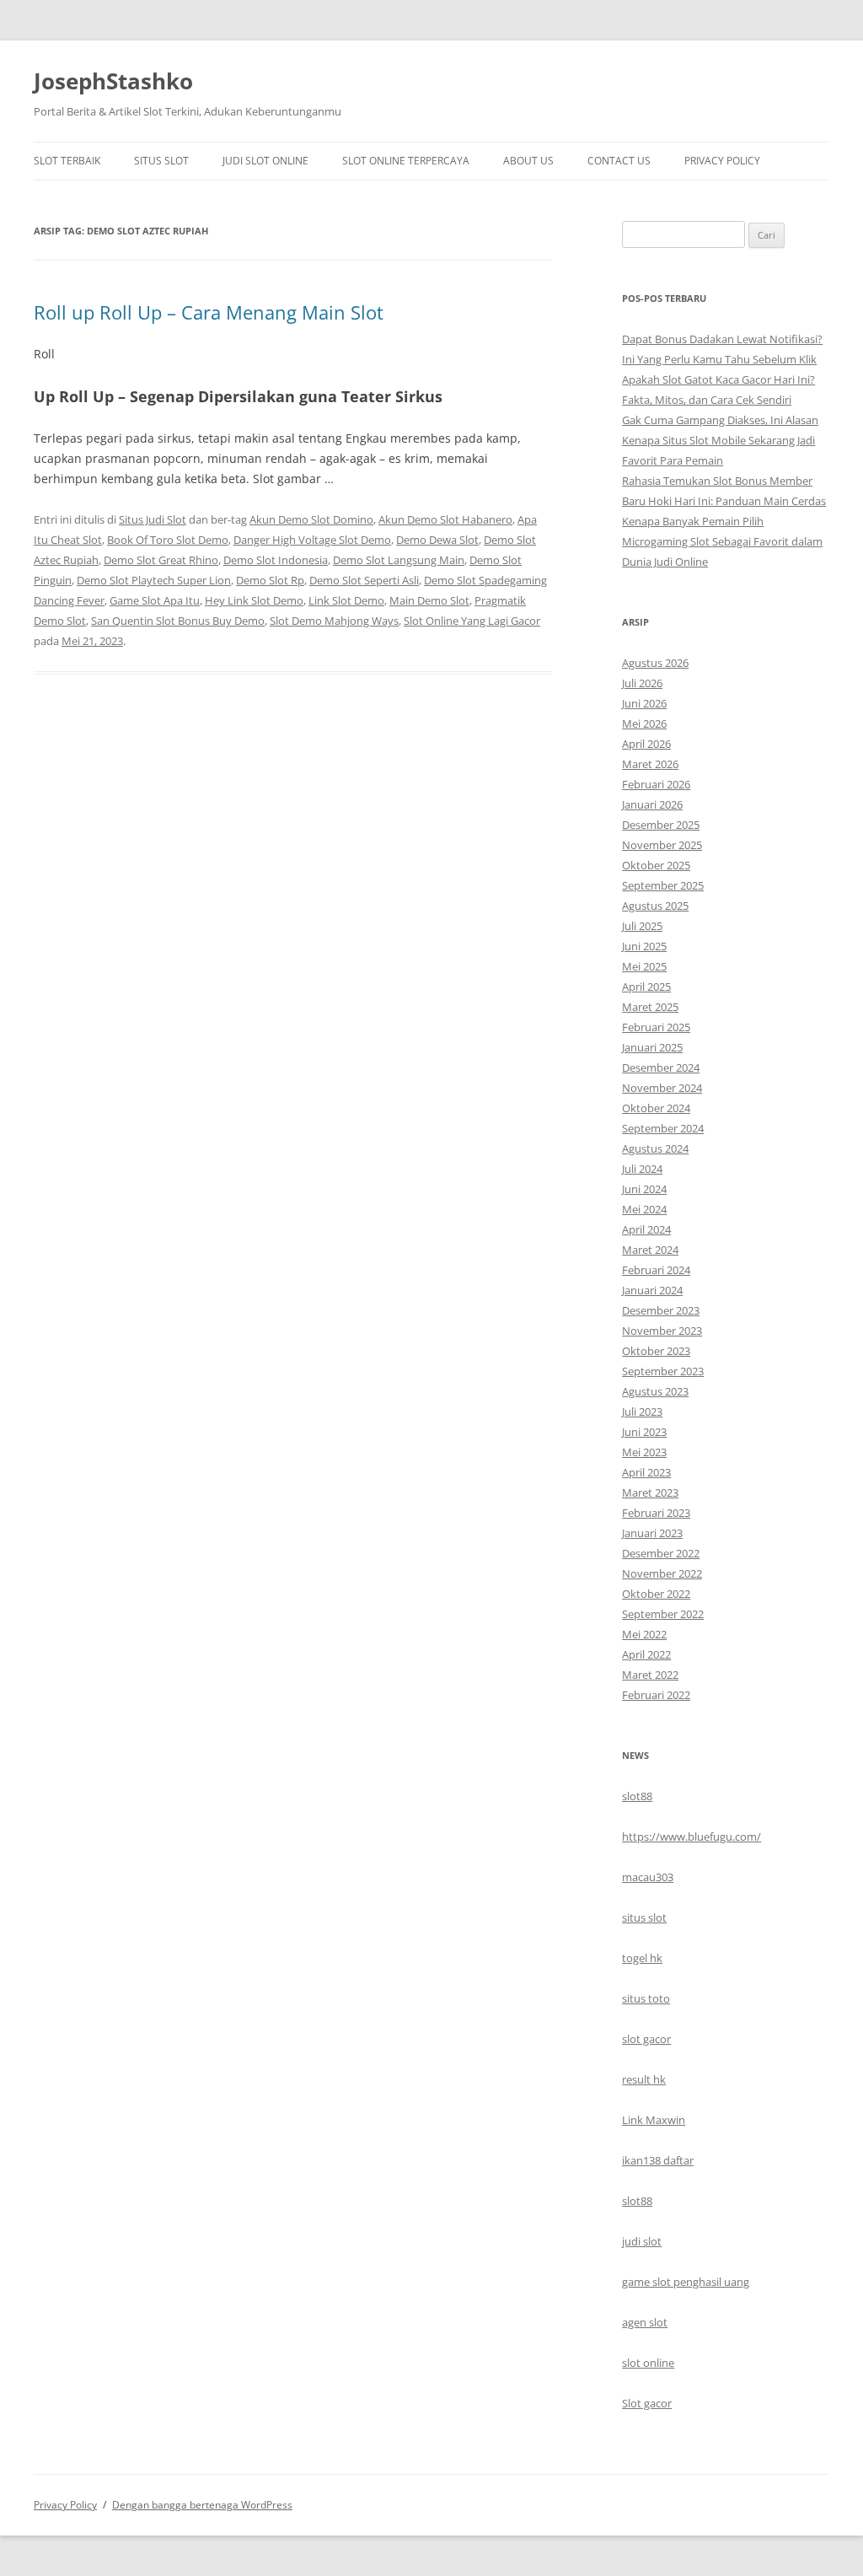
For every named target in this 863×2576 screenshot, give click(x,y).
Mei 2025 (644, 966)
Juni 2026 (644, 703)
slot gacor (646, 2039)
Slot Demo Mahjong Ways (334, 621)
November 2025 (662, 845)
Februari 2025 (656, 1027)
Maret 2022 (650, 1675)
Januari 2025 (652, 1047)
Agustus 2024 (655, 1148)
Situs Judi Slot (153, 519)
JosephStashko (113, 81)
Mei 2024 (644, 1209)
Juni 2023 (644, 1432)
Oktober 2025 (656, 865)
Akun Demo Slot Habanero (445, 519)
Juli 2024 (642, 1169)
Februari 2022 (656, 1695)
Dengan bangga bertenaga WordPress (202, 2505)
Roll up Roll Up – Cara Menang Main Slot (209, 312)
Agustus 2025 (655, 906)
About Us (528, 161)
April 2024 (646, 1229)
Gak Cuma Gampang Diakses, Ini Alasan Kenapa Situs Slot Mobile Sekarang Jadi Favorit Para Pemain (720, 440)
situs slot (644, 1917)
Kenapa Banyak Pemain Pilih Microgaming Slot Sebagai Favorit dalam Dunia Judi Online (722, 541)
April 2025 (646, 987)
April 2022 (646, 1654)
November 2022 (662, 1573)
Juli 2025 (642, 926)
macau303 (648, 1877)
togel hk (642, 1958)
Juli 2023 (642, 1412)
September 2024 (663, 1128)
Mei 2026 (644, 723)
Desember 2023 (661, 1310)
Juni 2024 (644, 1189)
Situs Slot (161, 161)
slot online (648, 2363)
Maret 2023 (650, 1492)
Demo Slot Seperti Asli (364, 580)
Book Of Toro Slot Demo (168, 540)
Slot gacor (647, 2403)
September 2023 (663, 1371)
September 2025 (663, 885)
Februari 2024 (656, 1270)
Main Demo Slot (429, 600)
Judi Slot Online (265, 161)
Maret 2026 (650, 764)
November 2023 (662, 1331)
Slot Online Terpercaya (406, 161)
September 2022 (663, 1614)
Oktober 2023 (656, 1351)
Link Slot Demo (346, 600)
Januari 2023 (652, 1533)
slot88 (637, 1796)
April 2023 (646, 1472)
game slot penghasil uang (686, 2282)
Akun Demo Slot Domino (311, 519)
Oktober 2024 (656, 1108)
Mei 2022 (644, 1634)
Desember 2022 (661, 1553)
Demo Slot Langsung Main (399, 560)
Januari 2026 (652, 804)
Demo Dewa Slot (437, 540)
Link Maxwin (654, 2120)
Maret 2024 (650, 1250)
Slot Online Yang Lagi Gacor (472, 621)
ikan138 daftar (658, 2160)
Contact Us (619, 161)
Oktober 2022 (656, 1594)
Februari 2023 (656, 1513)
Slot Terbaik (67, 161)
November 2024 (662, 1088)
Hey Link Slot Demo (254, 600)
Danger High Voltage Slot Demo (312, 540)
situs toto (646, 1998)
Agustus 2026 (655, 663)
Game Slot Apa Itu (155, 600)
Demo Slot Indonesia (276, 560)
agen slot (645, 2322)
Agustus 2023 (655, 1391)
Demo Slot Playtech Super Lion (154, 580)
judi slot (642, 2241)
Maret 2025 (650, 1007)
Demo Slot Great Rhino (161, 560)
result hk (644, 2079)
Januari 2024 (652, 1290)
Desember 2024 (661, 1068)
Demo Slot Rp (270, 580)
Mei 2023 (644, 1452)
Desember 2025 (661, 825)
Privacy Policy (722, 161)
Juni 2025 (644, 946)
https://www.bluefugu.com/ (691, 1837)
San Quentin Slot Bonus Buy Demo (178, 621)
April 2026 (646, 744)
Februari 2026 (656, 784)
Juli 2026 (642, 683)
